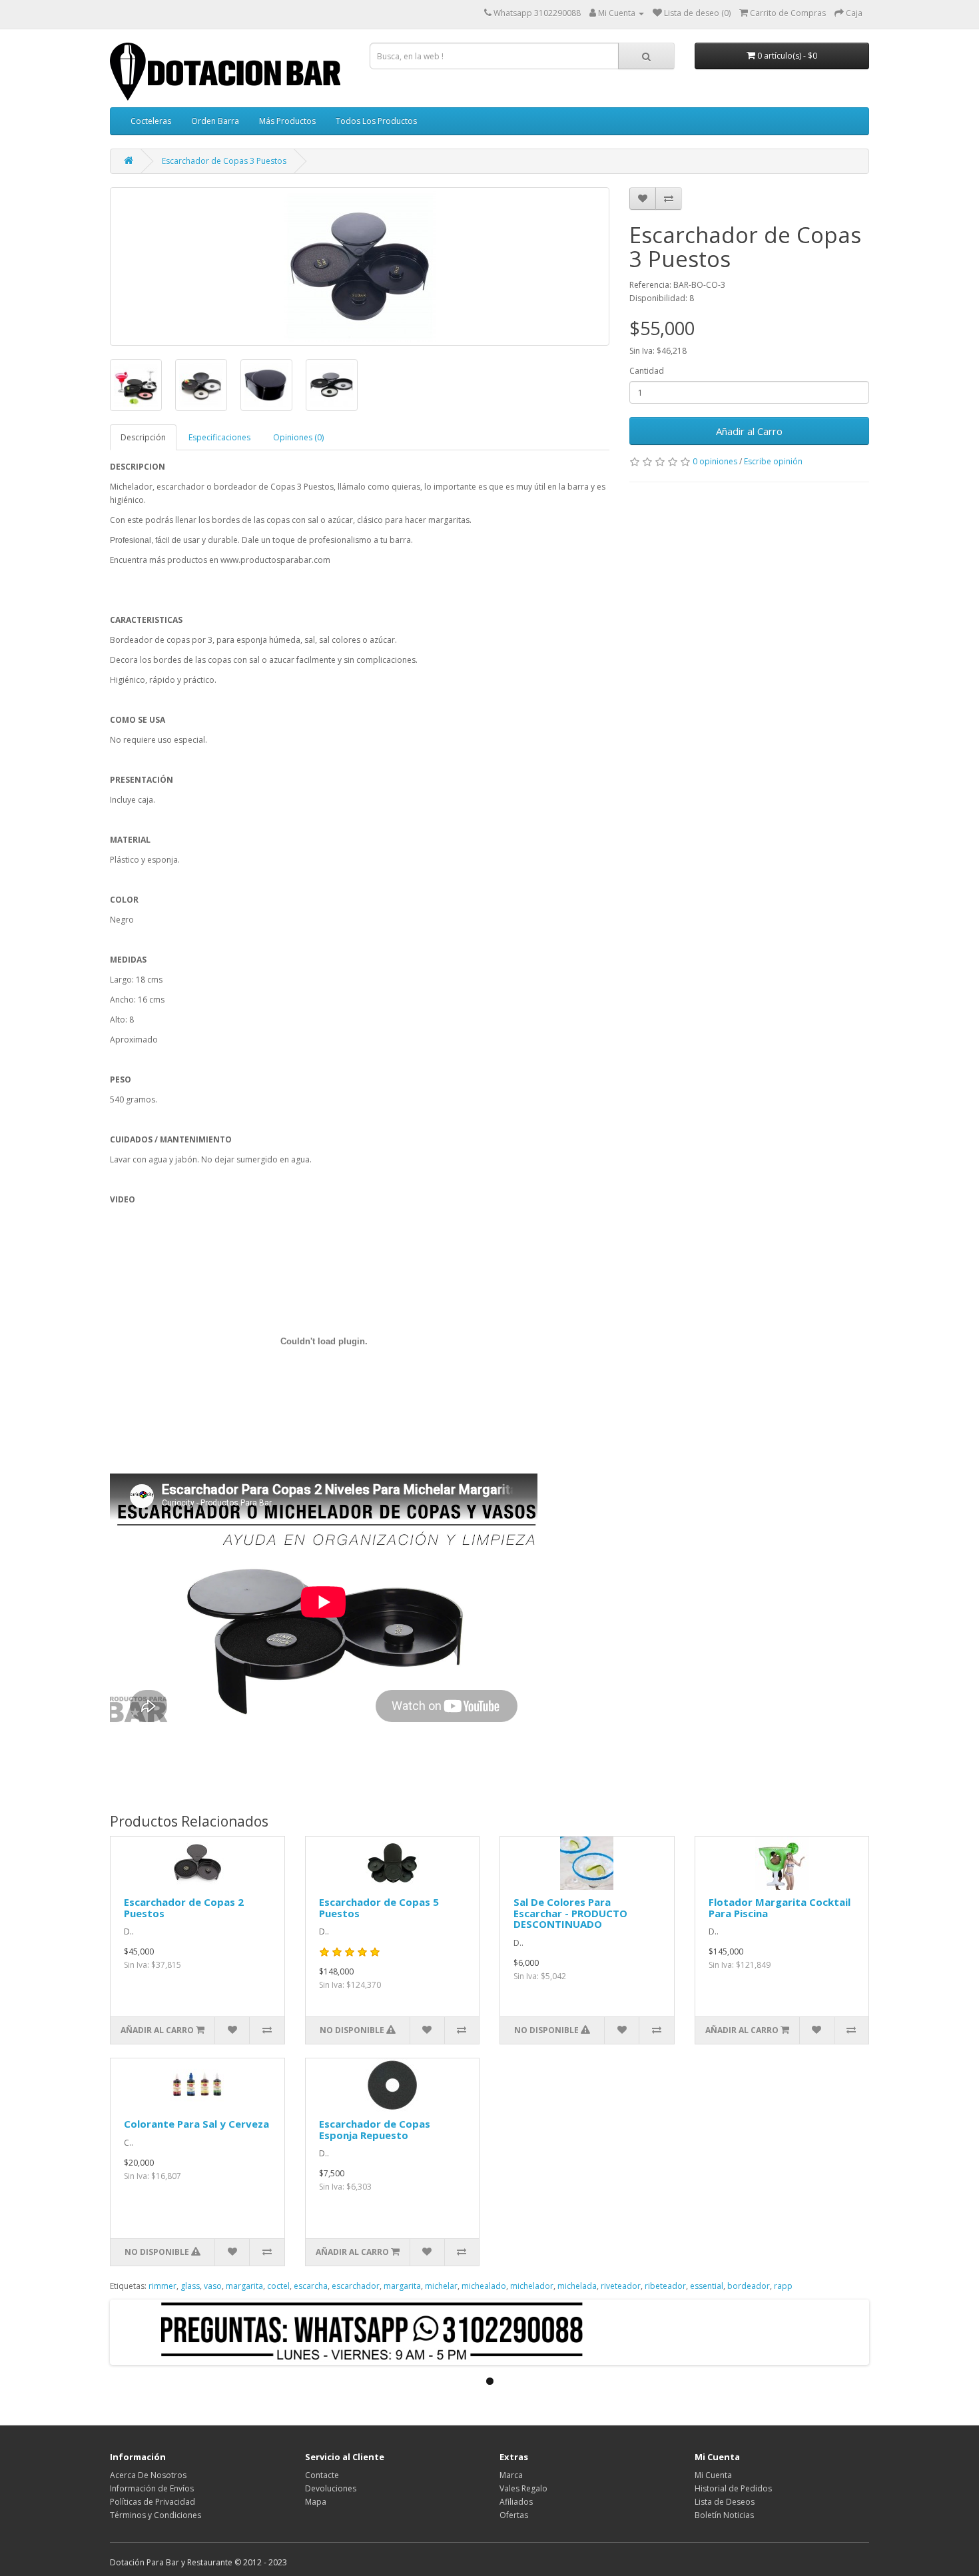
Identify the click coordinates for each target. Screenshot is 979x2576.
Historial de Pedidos (733, 2488)
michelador (532, 2286)
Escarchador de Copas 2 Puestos (184, 1908)
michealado (484, 2286)
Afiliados (516, 2502)
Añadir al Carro (749, 431)
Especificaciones (219, 437)
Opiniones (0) (298, 437)
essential (707, 2286)
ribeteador (665, 2286)
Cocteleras (151, 121)
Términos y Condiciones (156, 2515)
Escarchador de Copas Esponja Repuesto (375, 2129)
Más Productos (287, 121)
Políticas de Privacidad (153, 2502)
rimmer (163, 2286)
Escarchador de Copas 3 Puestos (224, 161)
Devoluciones (331, 2488)
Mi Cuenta (713, 2475)
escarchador (356, 2286)
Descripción (143, 437)
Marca (511, 2475)
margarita (244, 2286)
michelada (577, 2286)
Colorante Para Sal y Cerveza (196, 2124)
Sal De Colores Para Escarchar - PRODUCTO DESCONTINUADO (570, 1913)
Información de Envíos (152, 2488)
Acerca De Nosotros (148, 2475)
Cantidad (647, 371)
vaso (213, 2286)
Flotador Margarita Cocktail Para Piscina (780, 1908)
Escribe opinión (773, 461)
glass (190, 2286)
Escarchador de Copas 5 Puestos (379, 1908)
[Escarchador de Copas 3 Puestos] (360, 266)
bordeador (749, 2286)
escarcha (311, 2286)
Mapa (316, 2502)
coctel (278, 2286)
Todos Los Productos (376, 121)
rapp (783, 2286)
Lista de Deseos (725, 2502)
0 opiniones (715, 461)
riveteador (621, 2286)
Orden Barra (215, 121)
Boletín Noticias (724, 2515)
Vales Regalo (523, 2488)
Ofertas (514, 2515)
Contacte (322, 2475)
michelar (441, 2286)
